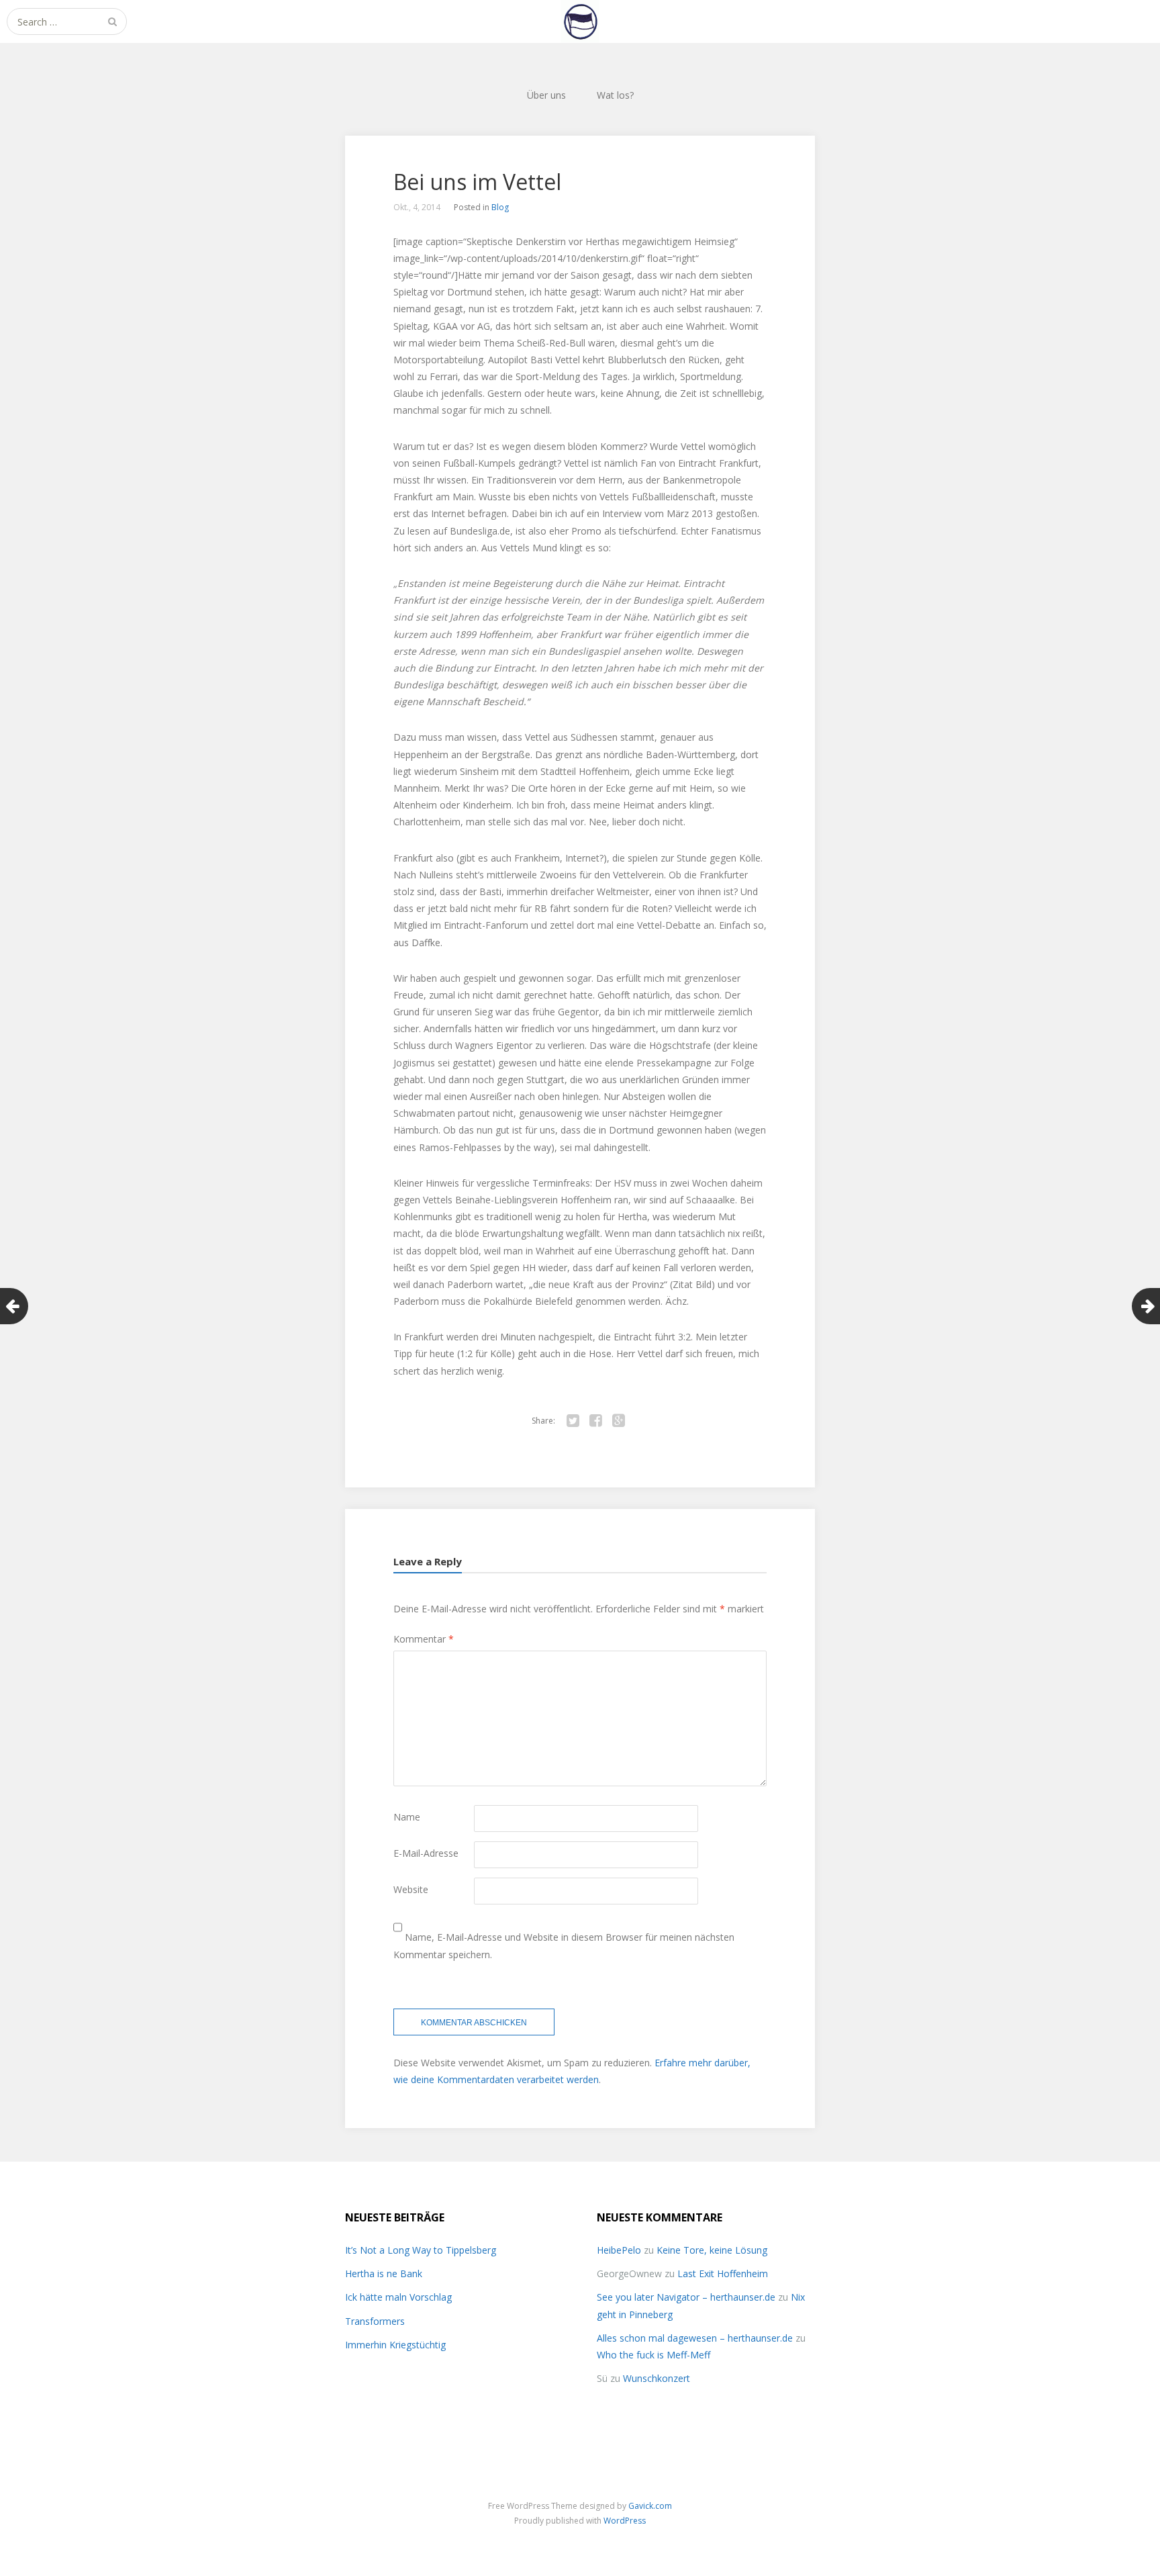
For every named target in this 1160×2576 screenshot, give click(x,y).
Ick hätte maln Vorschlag (398, 2297)
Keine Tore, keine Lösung (712, 2250)
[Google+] (618, 1421)
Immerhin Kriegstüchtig (395, 2345)
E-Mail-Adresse (426, 1853)
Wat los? (615, 95)
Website (411, 1889)
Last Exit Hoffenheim (723, 2273)
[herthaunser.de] (580, 21)
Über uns (546, 95)
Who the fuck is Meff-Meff (654, 2355)
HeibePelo (619, 2250)
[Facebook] (595, 1421)
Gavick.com (650, 2506)
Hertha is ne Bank (384, 2273)
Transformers (375, 2321)
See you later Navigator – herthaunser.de (686, 2297)
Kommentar (424, 1639)
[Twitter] (573, 1421)
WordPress (625, 2521)
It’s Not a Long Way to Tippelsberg (421, 2250)
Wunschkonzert (657, 2378)
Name (407, 1817)
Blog (500, 207)
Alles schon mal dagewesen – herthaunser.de (695, 2338)
